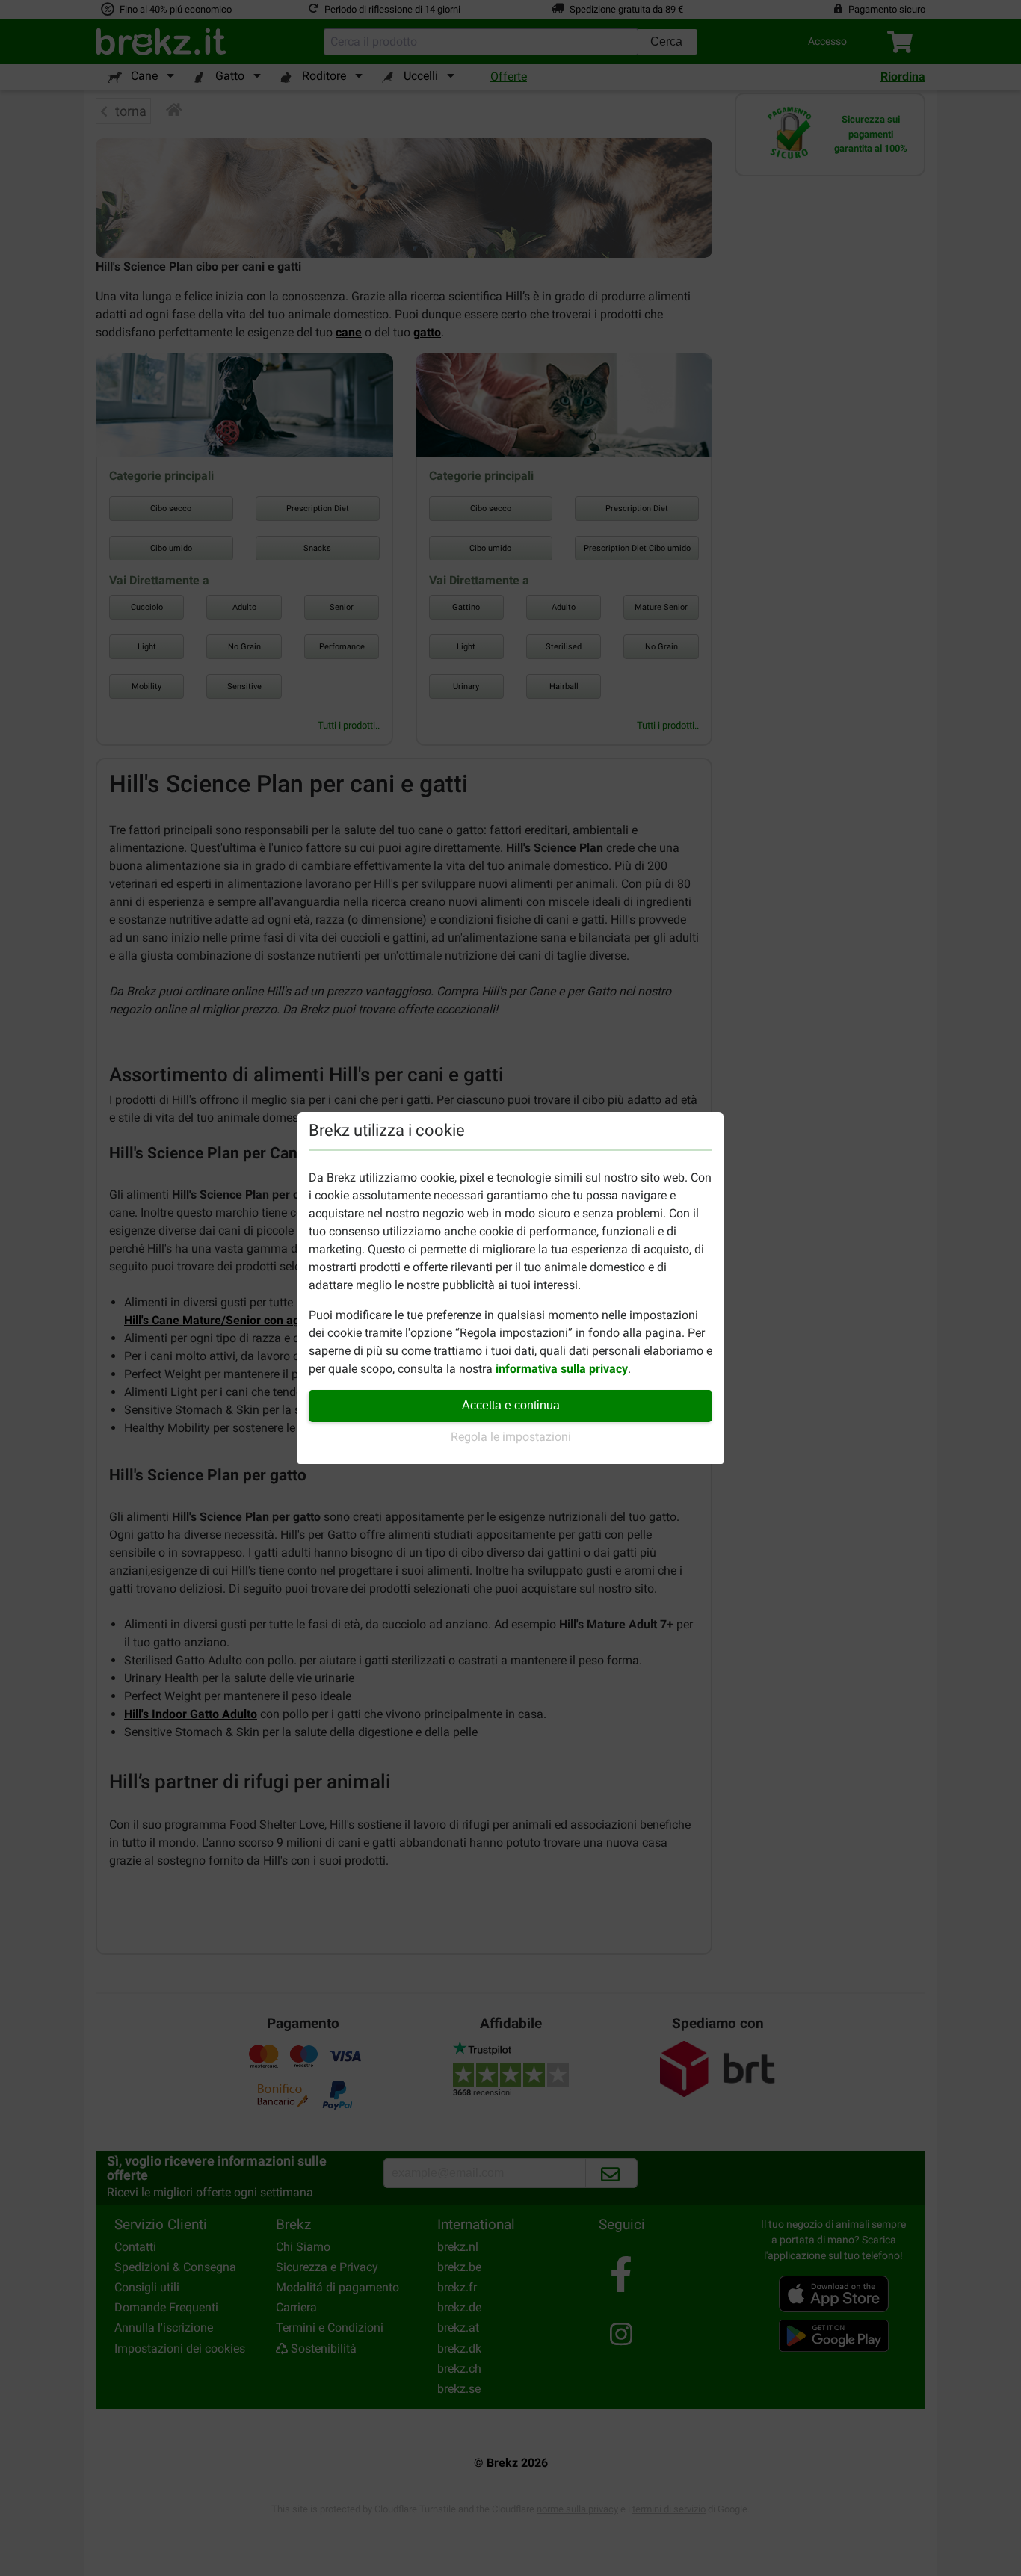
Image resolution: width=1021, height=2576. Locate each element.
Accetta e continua (511, 1405)
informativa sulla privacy (562, 1369)
